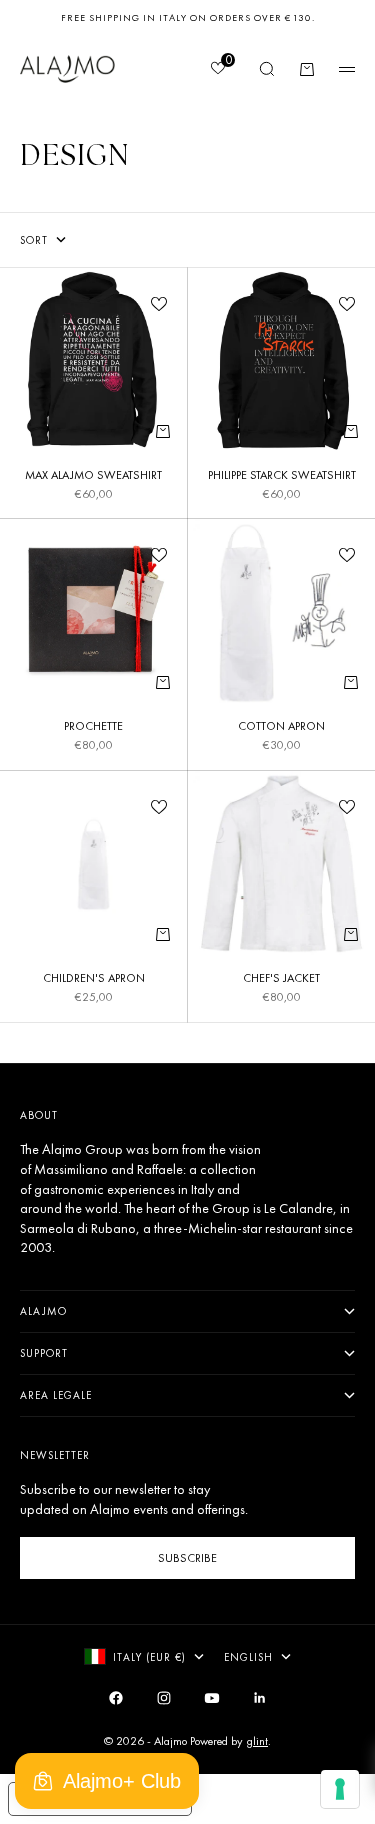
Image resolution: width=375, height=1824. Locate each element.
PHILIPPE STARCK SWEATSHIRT (282, 477)
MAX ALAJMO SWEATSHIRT (93, 477)
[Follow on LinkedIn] (260, 1698)
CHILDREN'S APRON (94, 980)
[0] (217, 70)
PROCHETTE (93, 728)
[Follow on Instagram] (164, 1698)
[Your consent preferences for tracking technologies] (340, 1789)
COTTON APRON (281, 728)
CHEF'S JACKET (281, 980)
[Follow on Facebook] (116, 1698)
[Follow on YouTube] (212, 1698)
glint (257, 1741)
